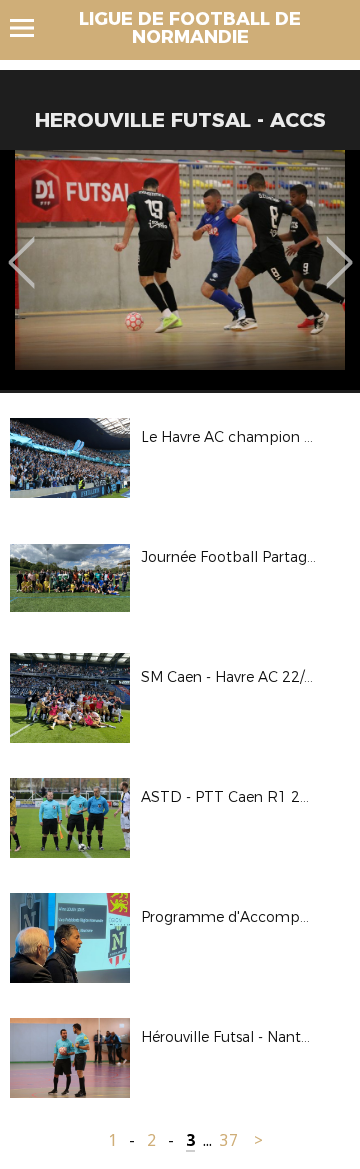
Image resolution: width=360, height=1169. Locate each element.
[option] (180, 270)
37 (229, 1140)
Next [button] (339, 248)
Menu (31, 28)
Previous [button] (21, 248)
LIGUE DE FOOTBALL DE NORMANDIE (190, 28)
